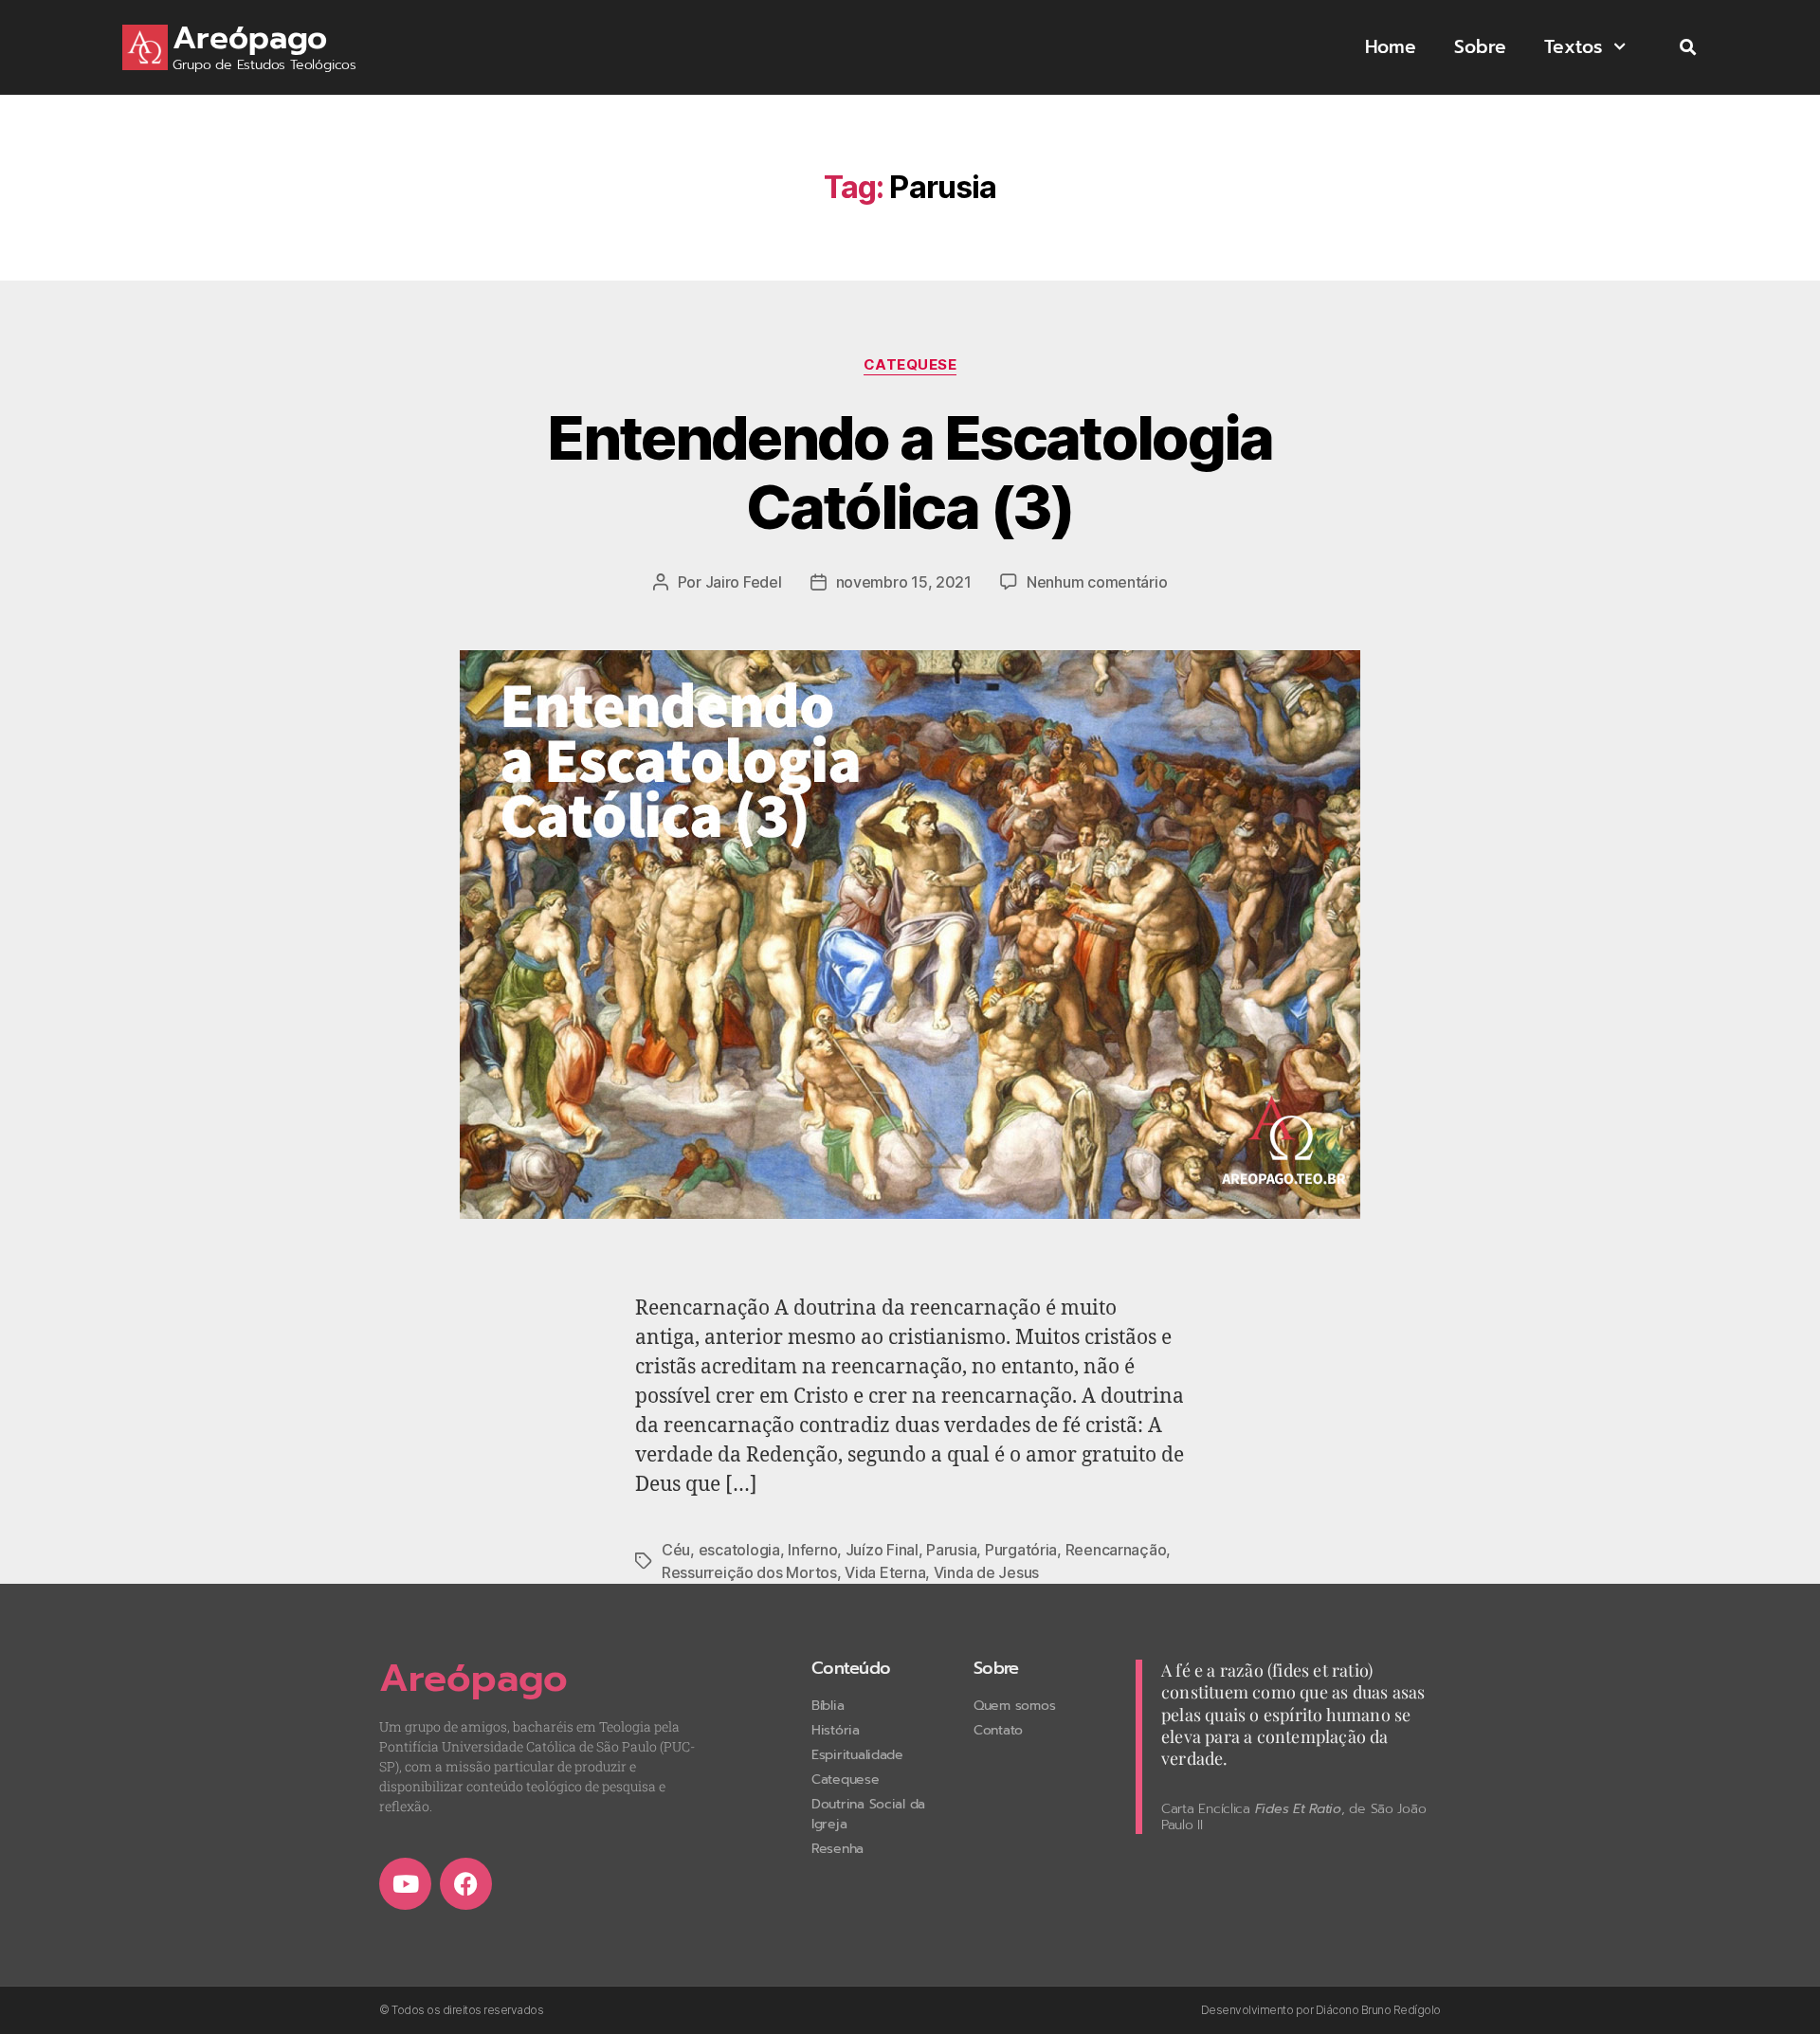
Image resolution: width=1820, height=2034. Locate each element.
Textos (1573, 47)
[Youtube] (405, 1884)
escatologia (739, 1550)
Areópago (250, 38)
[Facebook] (466, 1884)
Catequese (910, 365)
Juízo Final (882, 1550)
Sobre (1480, 47)
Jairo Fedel (744, 582)
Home (1391, 47)
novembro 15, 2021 (904, 582)
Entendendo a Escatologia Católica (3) (910, 472)
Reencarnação (1116, 1550)
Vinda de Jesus (986, 1572)
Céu (676, 1550)
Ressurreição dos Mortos (749, 1572)
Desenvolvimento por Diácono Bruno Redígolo (1321, 2010)
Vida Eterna (885, 1572)
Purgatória (1021, 1550)
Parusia (951, 1550)
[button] (1688, 48)
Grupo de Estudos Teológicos (264, 65)
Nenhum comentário (1097, 582)
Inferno (812, 1550)
